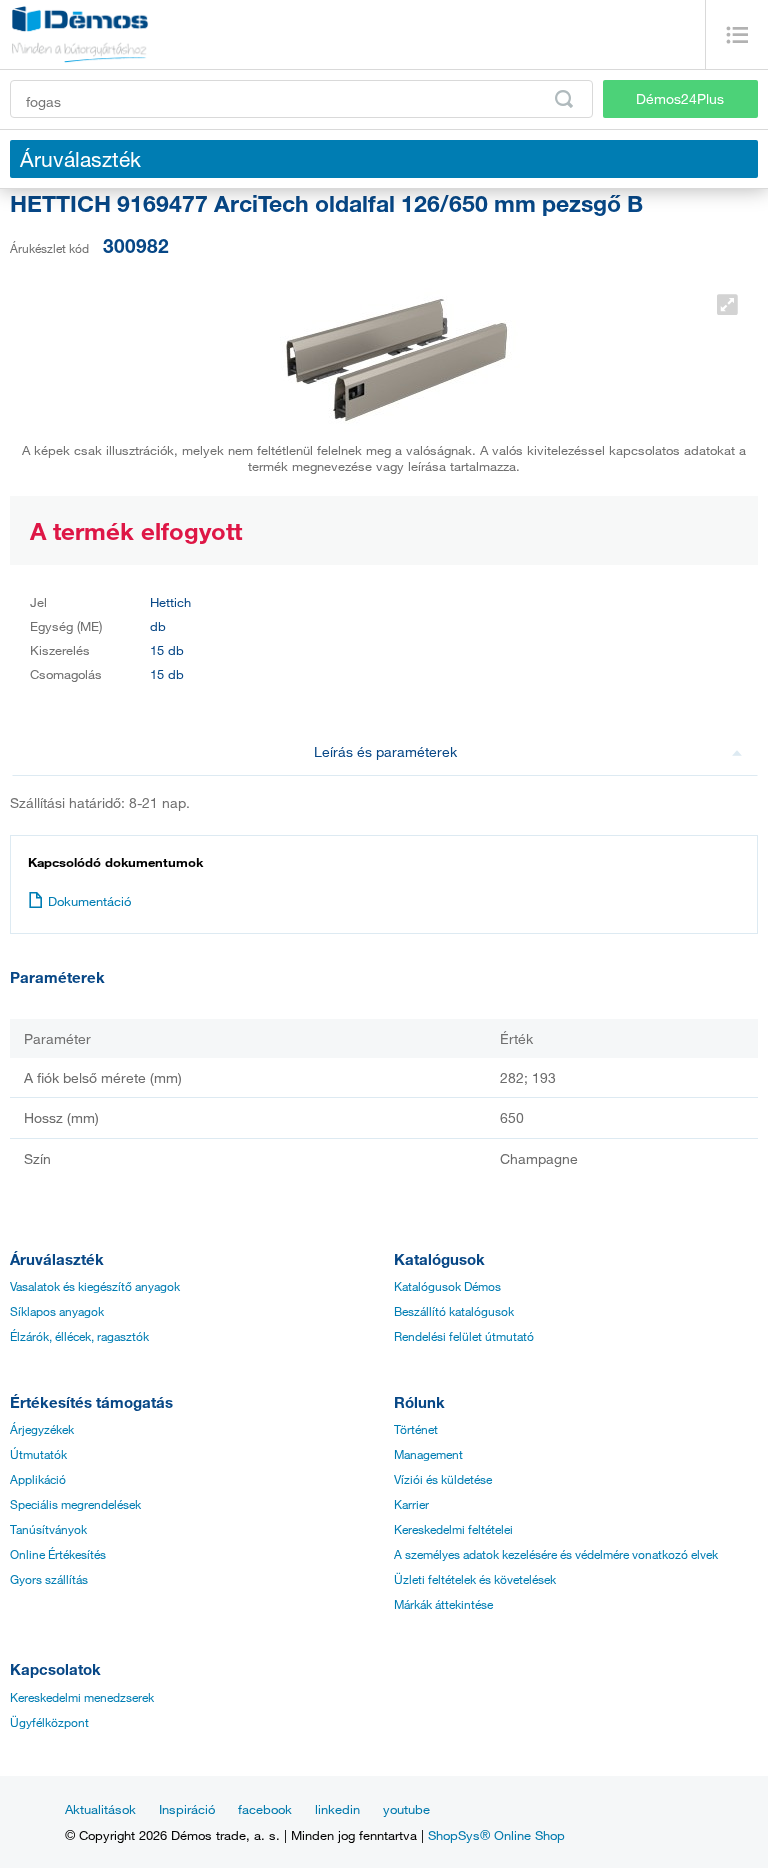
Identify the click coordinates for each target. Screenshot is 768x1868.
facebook (265, 1809)
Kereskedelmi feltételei (453, 1529)
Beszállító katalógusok (454, 1311)
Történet (416, 1429)
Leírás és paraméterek (385, 751)
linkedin (337, 1809)
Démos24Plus (680, 98)
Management (428, 1454)
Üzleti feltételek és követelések (475, 1579)
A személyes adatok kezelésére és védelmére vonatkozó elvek (556, 1554)
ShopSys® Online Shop (496, 1835)
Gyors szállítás (49, 1579)
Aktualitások (100, 1809)
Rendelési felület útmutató (464, 1336)
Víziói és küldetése (443, 1479)
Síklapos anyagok (57, 1311)
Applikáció (38, 1479)
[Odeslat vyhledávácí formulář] (564, 99)
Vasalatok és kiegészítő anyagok (95, 1286)
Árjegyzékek (42, 1429)
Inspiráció (187, 1809)
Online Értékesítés (58, 1554)
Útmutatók (38, 1454)
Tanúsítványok (48, 1529)
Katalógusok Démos (447, 1286)
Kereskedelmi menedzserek (82, 1697)
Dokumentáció (89, 901)
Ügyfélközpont (49, 1722)
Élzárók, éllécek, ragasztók (79, 1336)
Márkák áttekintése (443, 1604)
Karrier (411, 1504)
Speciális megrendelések (75, 1504)
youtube (406, 1809)
